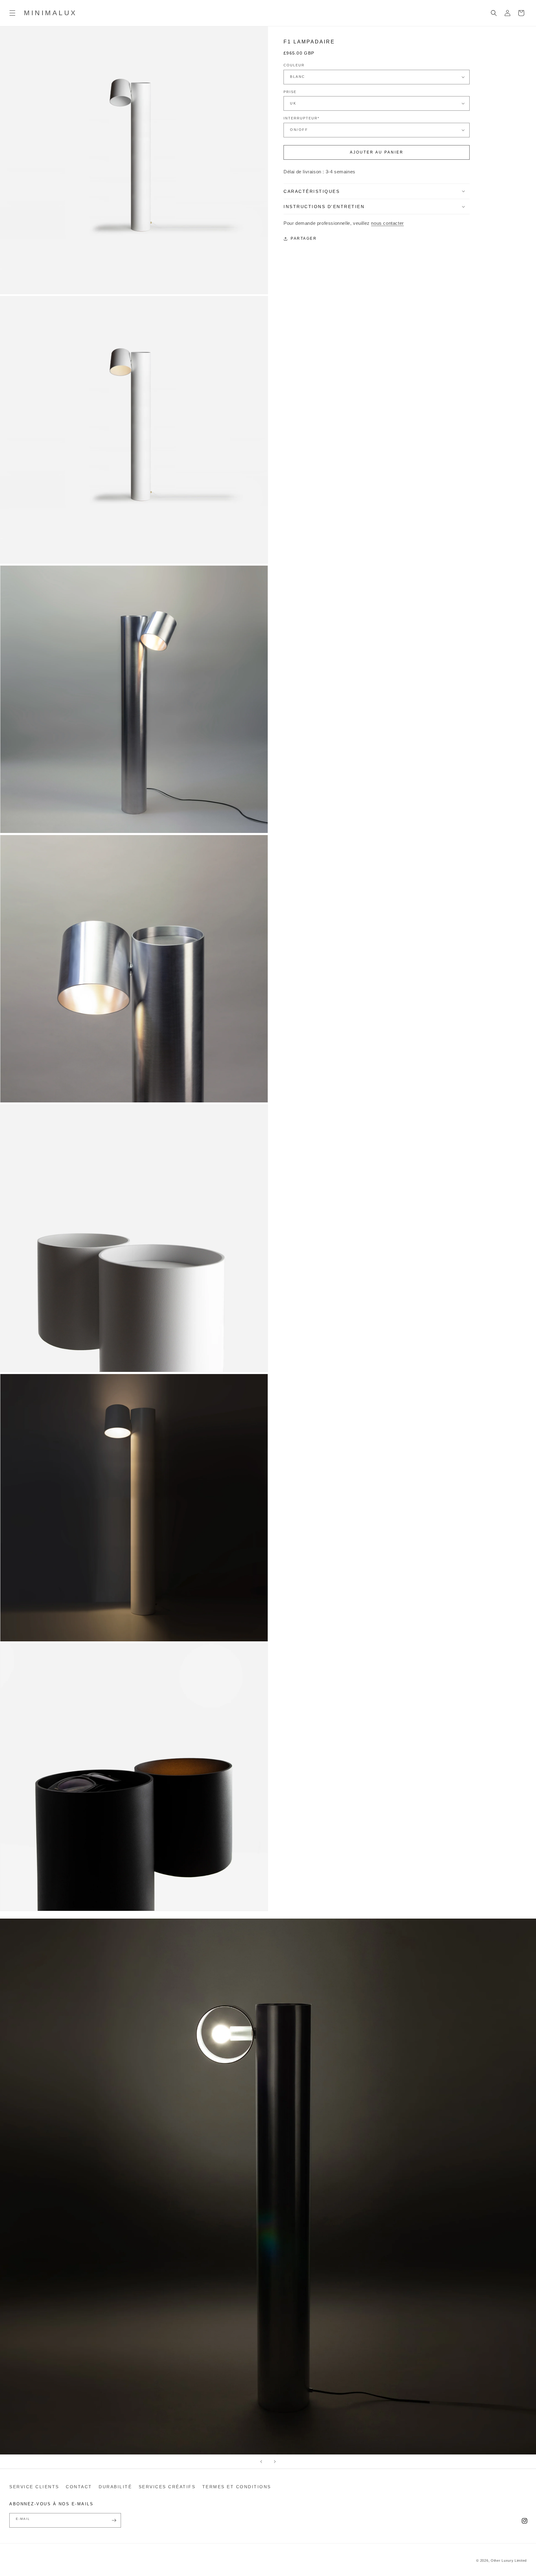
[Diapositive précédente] (261, 2462)
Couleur (294, 65)
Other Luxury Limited (509, 2560)
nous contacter (387, 223)
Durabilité (115, 2487)
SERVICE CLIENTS (34, 2487)
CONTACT (79, 2487)
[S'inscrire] (114, 2520)
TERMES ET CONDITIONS (237, 2487)
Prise (290, 91)
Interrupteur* (301, 118)
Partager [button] (304, 238)
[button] (12, 13)
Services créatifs (167, 2487)
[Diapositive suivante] (275, 2462)
